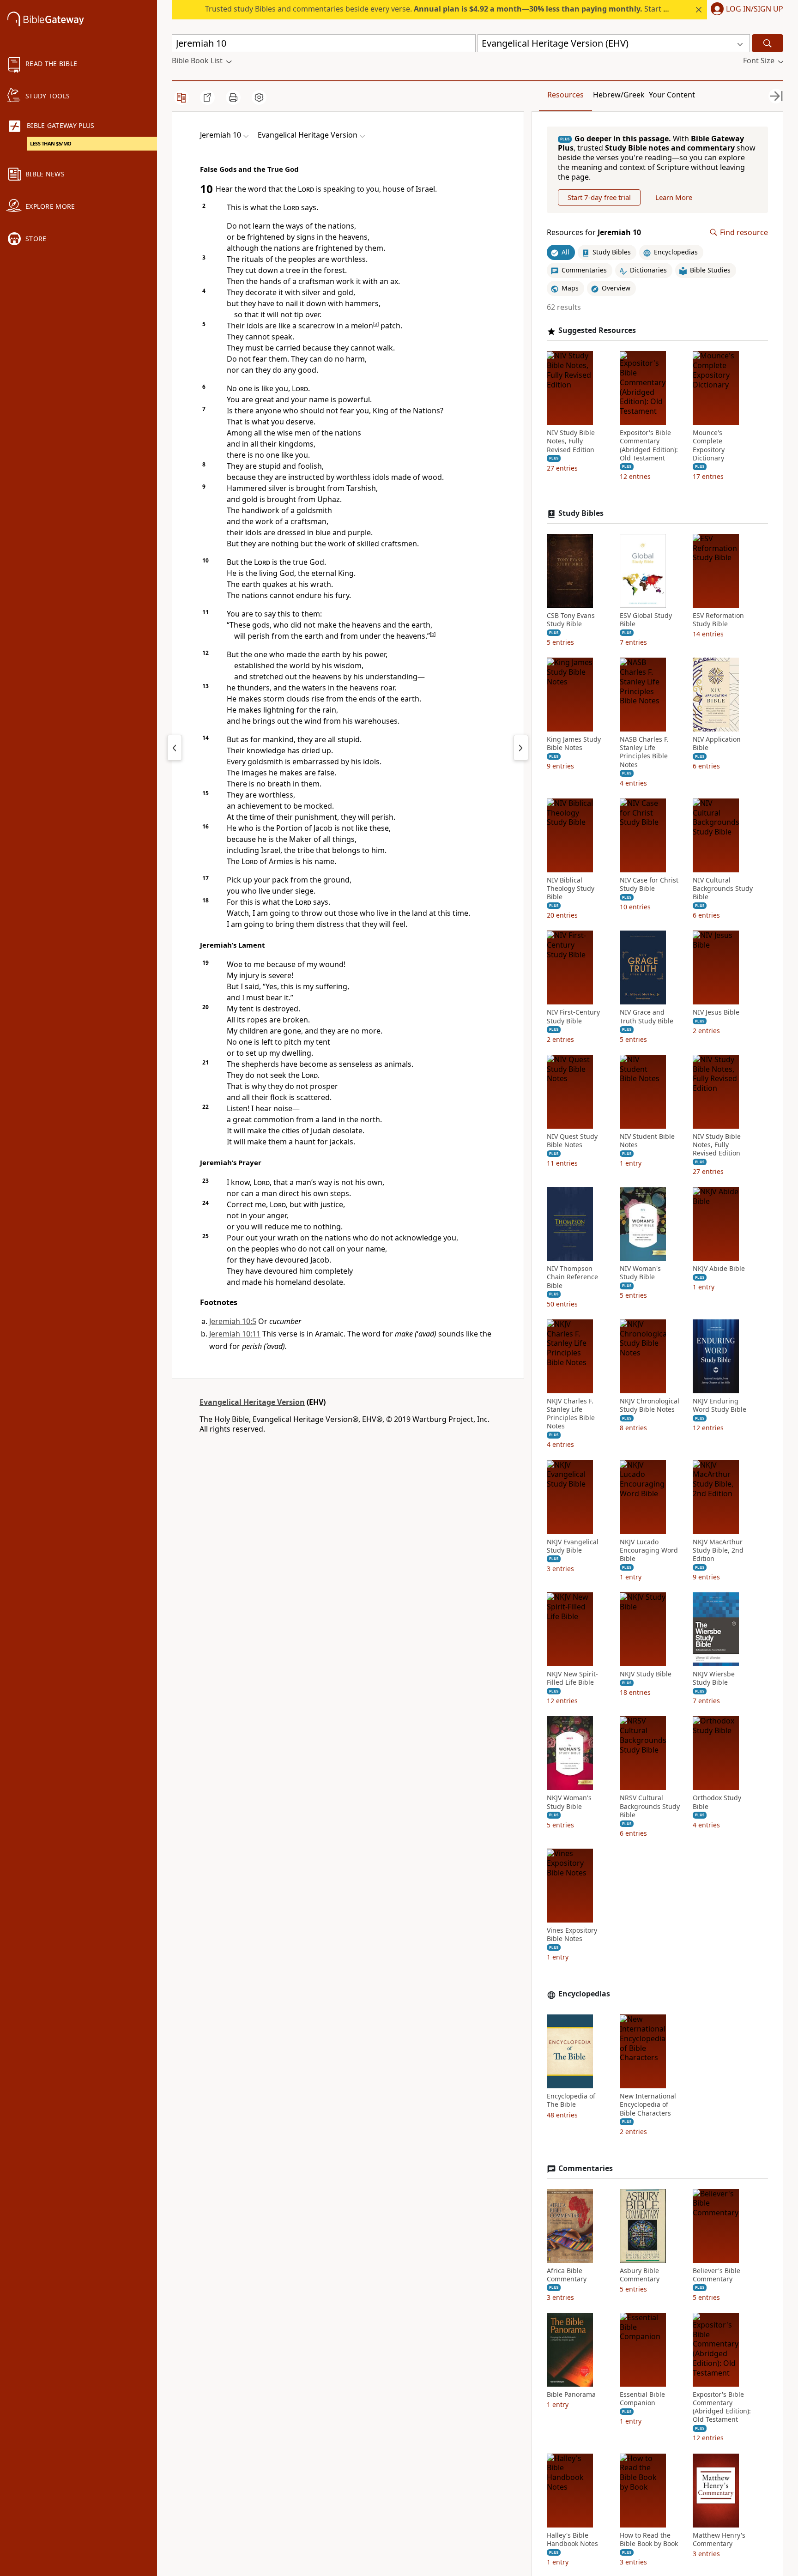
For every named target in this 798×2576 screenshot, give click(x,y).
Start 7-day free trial (599, 197)
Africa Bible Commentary (567, 2275)
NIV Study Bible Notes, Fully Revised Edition (571, 441)
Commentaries (586, 2168)
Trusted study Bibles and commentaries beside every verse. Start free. (442, 9)
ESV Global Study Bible (646, 620)
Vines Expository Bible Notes (572, 1935)
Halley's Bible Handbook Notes (572, 2540)
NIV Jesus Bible (716, 1013)
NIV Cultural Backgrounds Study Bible (723, 889)
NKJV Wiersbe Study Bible (714, 1679)
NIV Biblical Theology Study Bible (571, 889)
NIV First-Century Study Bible (573, 1017)
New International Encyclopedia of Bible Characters (648, 2105)
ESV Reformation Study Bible (718, 620)
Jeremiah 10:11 (235, 1334)
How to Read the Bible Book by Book (649, 2540)
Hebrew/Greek (619, 95)
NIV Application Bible (717, 744)
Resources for (594, 233)
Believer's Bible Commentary (716, 2275)
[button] (745, 10)
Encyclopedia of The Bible (571, 2101)
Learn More (674, 197)
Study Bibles (581, 514)
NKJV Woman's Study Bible (569, 1802)
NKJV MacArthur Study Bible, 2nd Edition (718, 1550)
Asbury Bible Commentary (640, 2275)
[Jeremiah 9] (175, 748)
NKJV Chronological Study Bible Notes (650, 1405)
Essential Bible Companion (642, 2399)
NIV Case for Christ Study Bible (649, 884)
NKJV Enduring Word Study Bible (719, 1405)
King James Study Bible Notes (574, 744)
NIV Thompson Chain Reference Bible (572, 1277)
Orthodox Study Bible (717, 1802)
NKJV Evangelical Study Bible (573, 1546)
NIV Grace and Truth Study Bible (647, 1017)
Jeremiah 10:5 (233, 1321)
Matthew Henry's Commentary (719, 2540)
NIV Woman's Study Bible (640, 1273)
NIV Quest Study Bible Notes (572, 1141)
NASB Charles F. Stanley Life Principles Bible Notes (644, 753)
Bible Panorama (571, 2395)
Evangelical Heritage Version (252, 1402)
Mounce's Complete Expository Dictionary (709, 446)
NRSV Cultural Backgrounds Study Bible (650, 1807)
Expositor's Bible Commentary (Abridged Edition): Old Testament (649, 446)
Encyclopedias (584, 1994)
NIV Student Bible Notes (647, 1141)
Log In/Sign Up (755, 9)
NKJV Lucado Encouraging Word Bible (649, 1550)
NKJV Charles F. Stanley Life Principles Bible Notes (571, 1414)
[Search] (768, 43)
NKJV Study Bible (646, 1675)
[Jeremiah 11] (521, 748)
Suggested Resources (597, 331)
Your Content (672, 95)
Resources (565, 95)
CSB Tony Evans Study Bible (571, 620)
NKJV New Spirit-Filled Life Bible (572, 1679)
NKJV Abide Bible (719, 1269)
